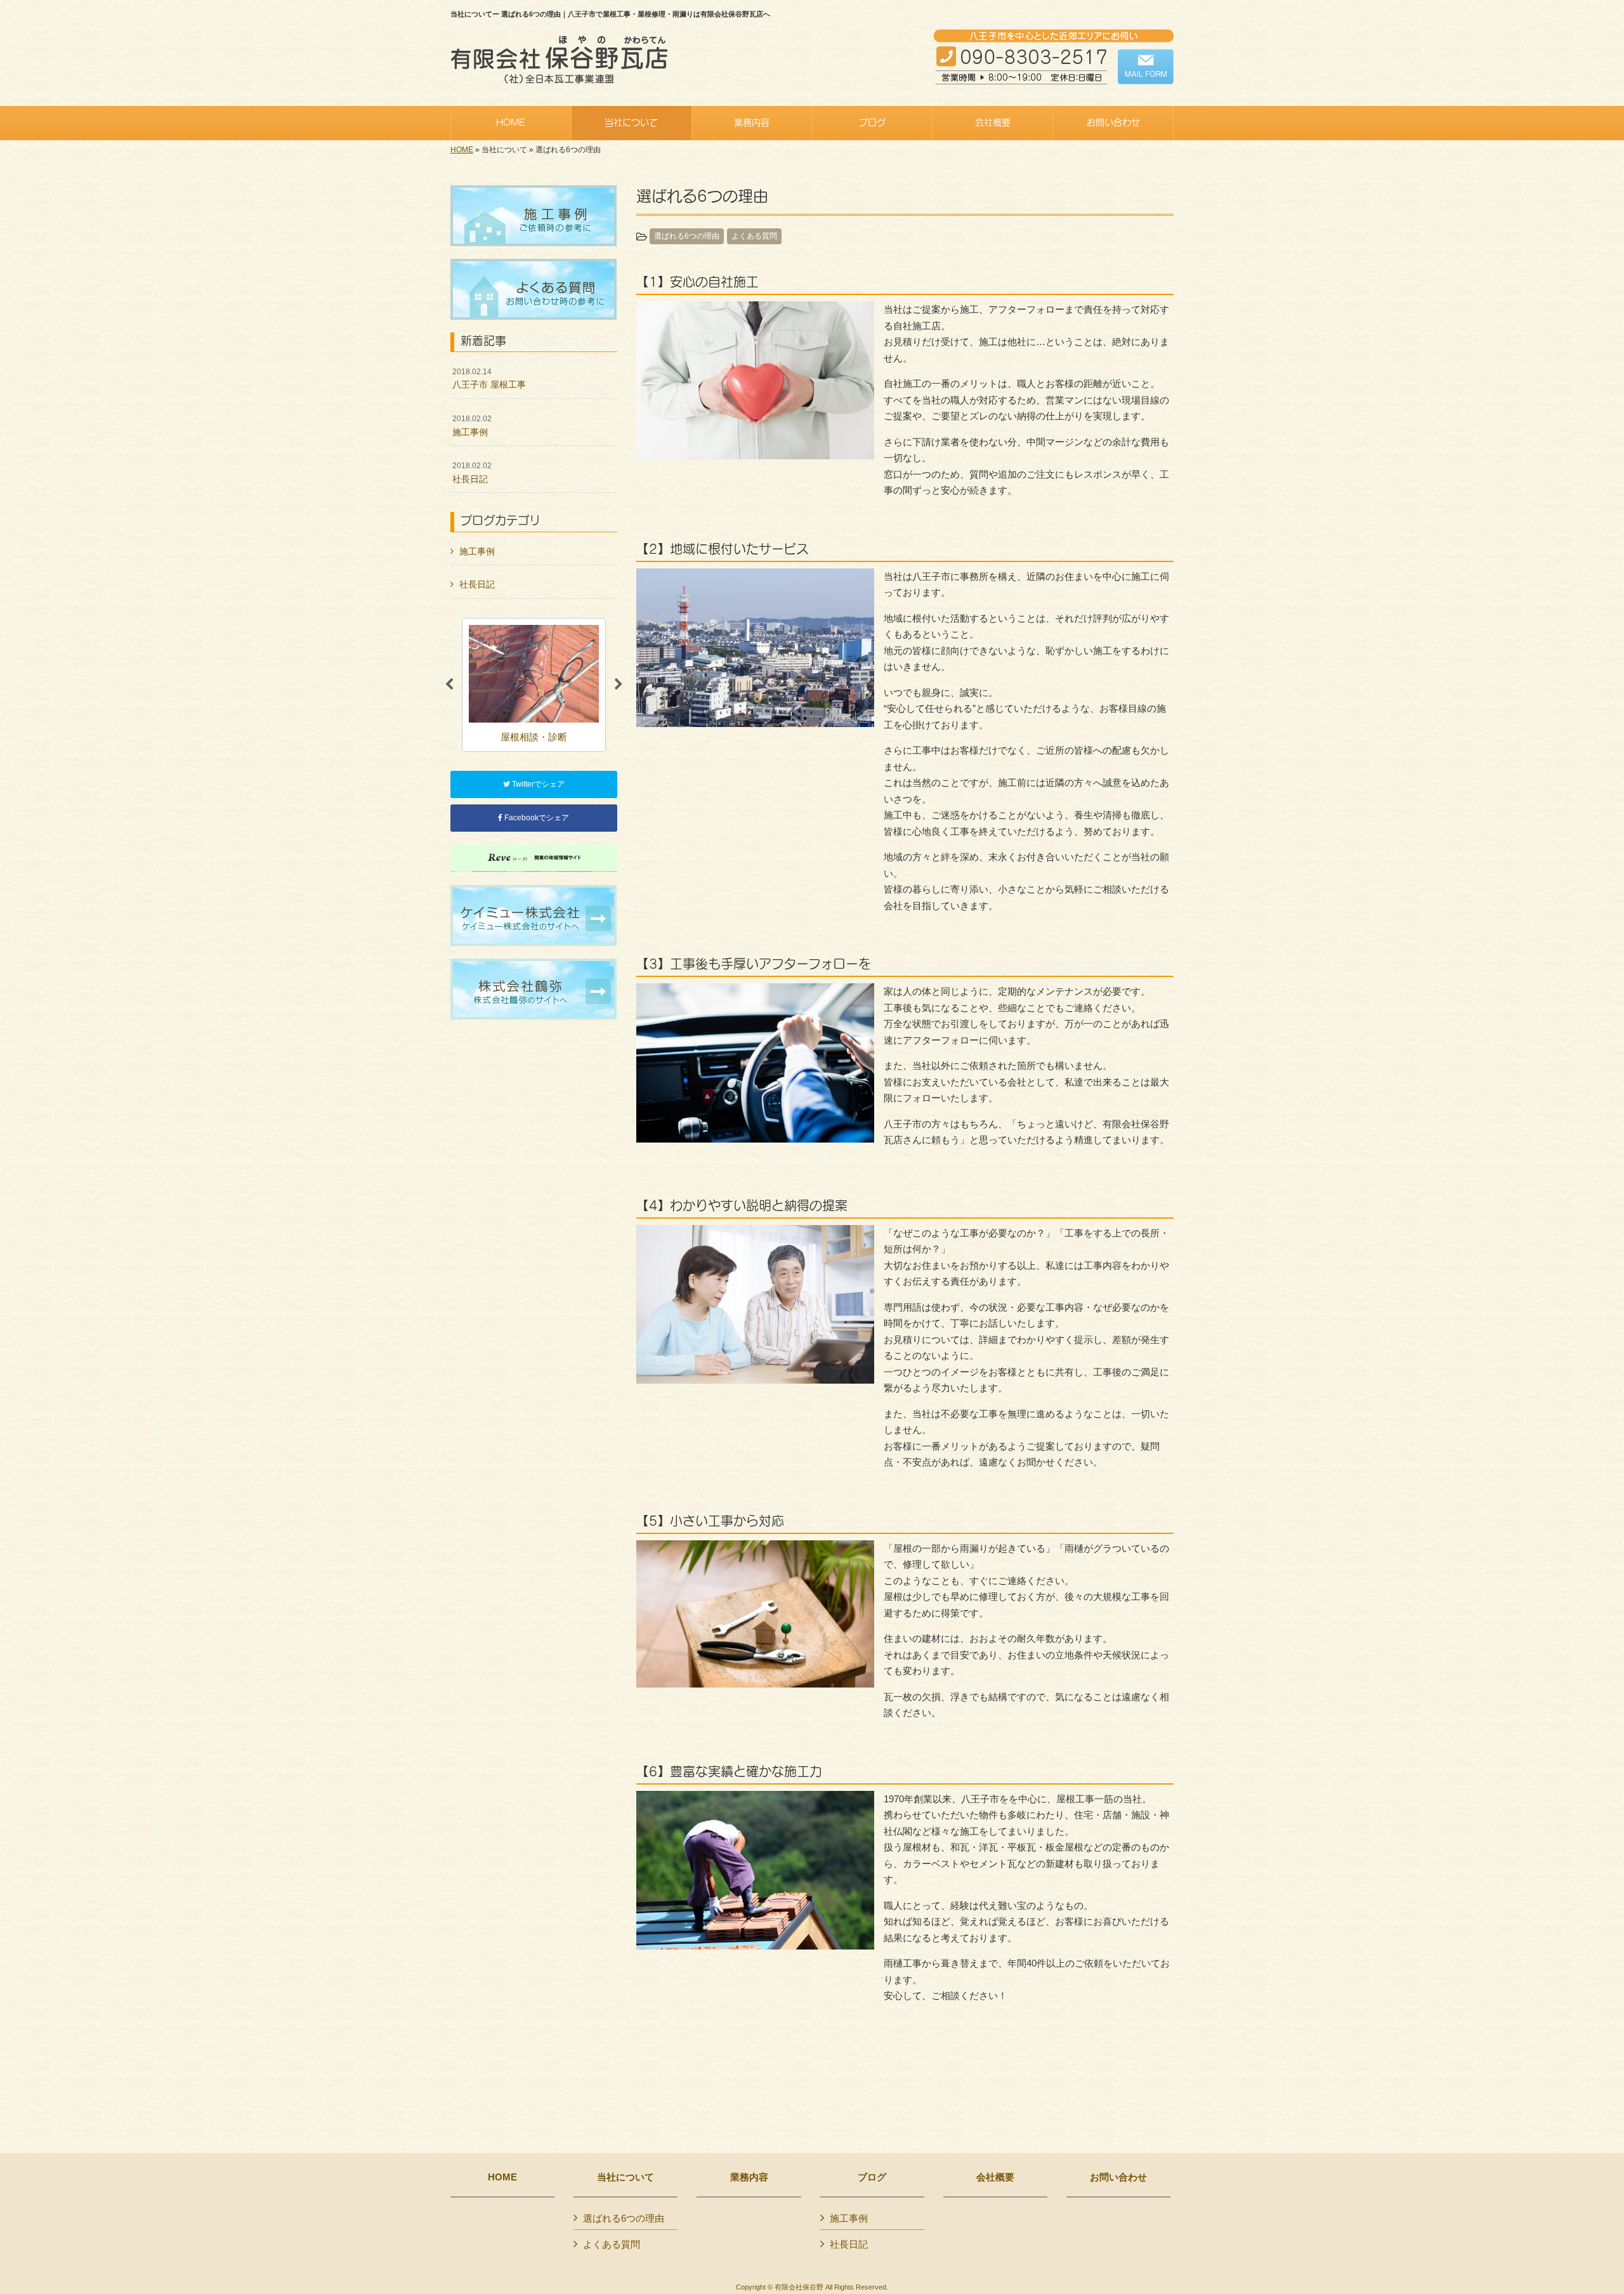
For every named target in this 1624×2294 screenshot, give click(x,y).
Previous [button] (449, 685)
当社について (625, 2177)
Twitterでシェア (537, 784)
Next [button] (619, 685)
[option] (534, 685)
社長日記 (472, 473)
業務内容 (749, 2177)
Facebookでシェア (536, 818)
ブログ (872, 2177)
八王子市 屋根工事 (489, 379)
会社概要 (995, 2177)
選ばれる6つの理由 (687, 236)
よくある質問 (754, 236)
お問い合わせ (1118, 2177)
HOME (462, 150)
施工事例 (472, 426)
